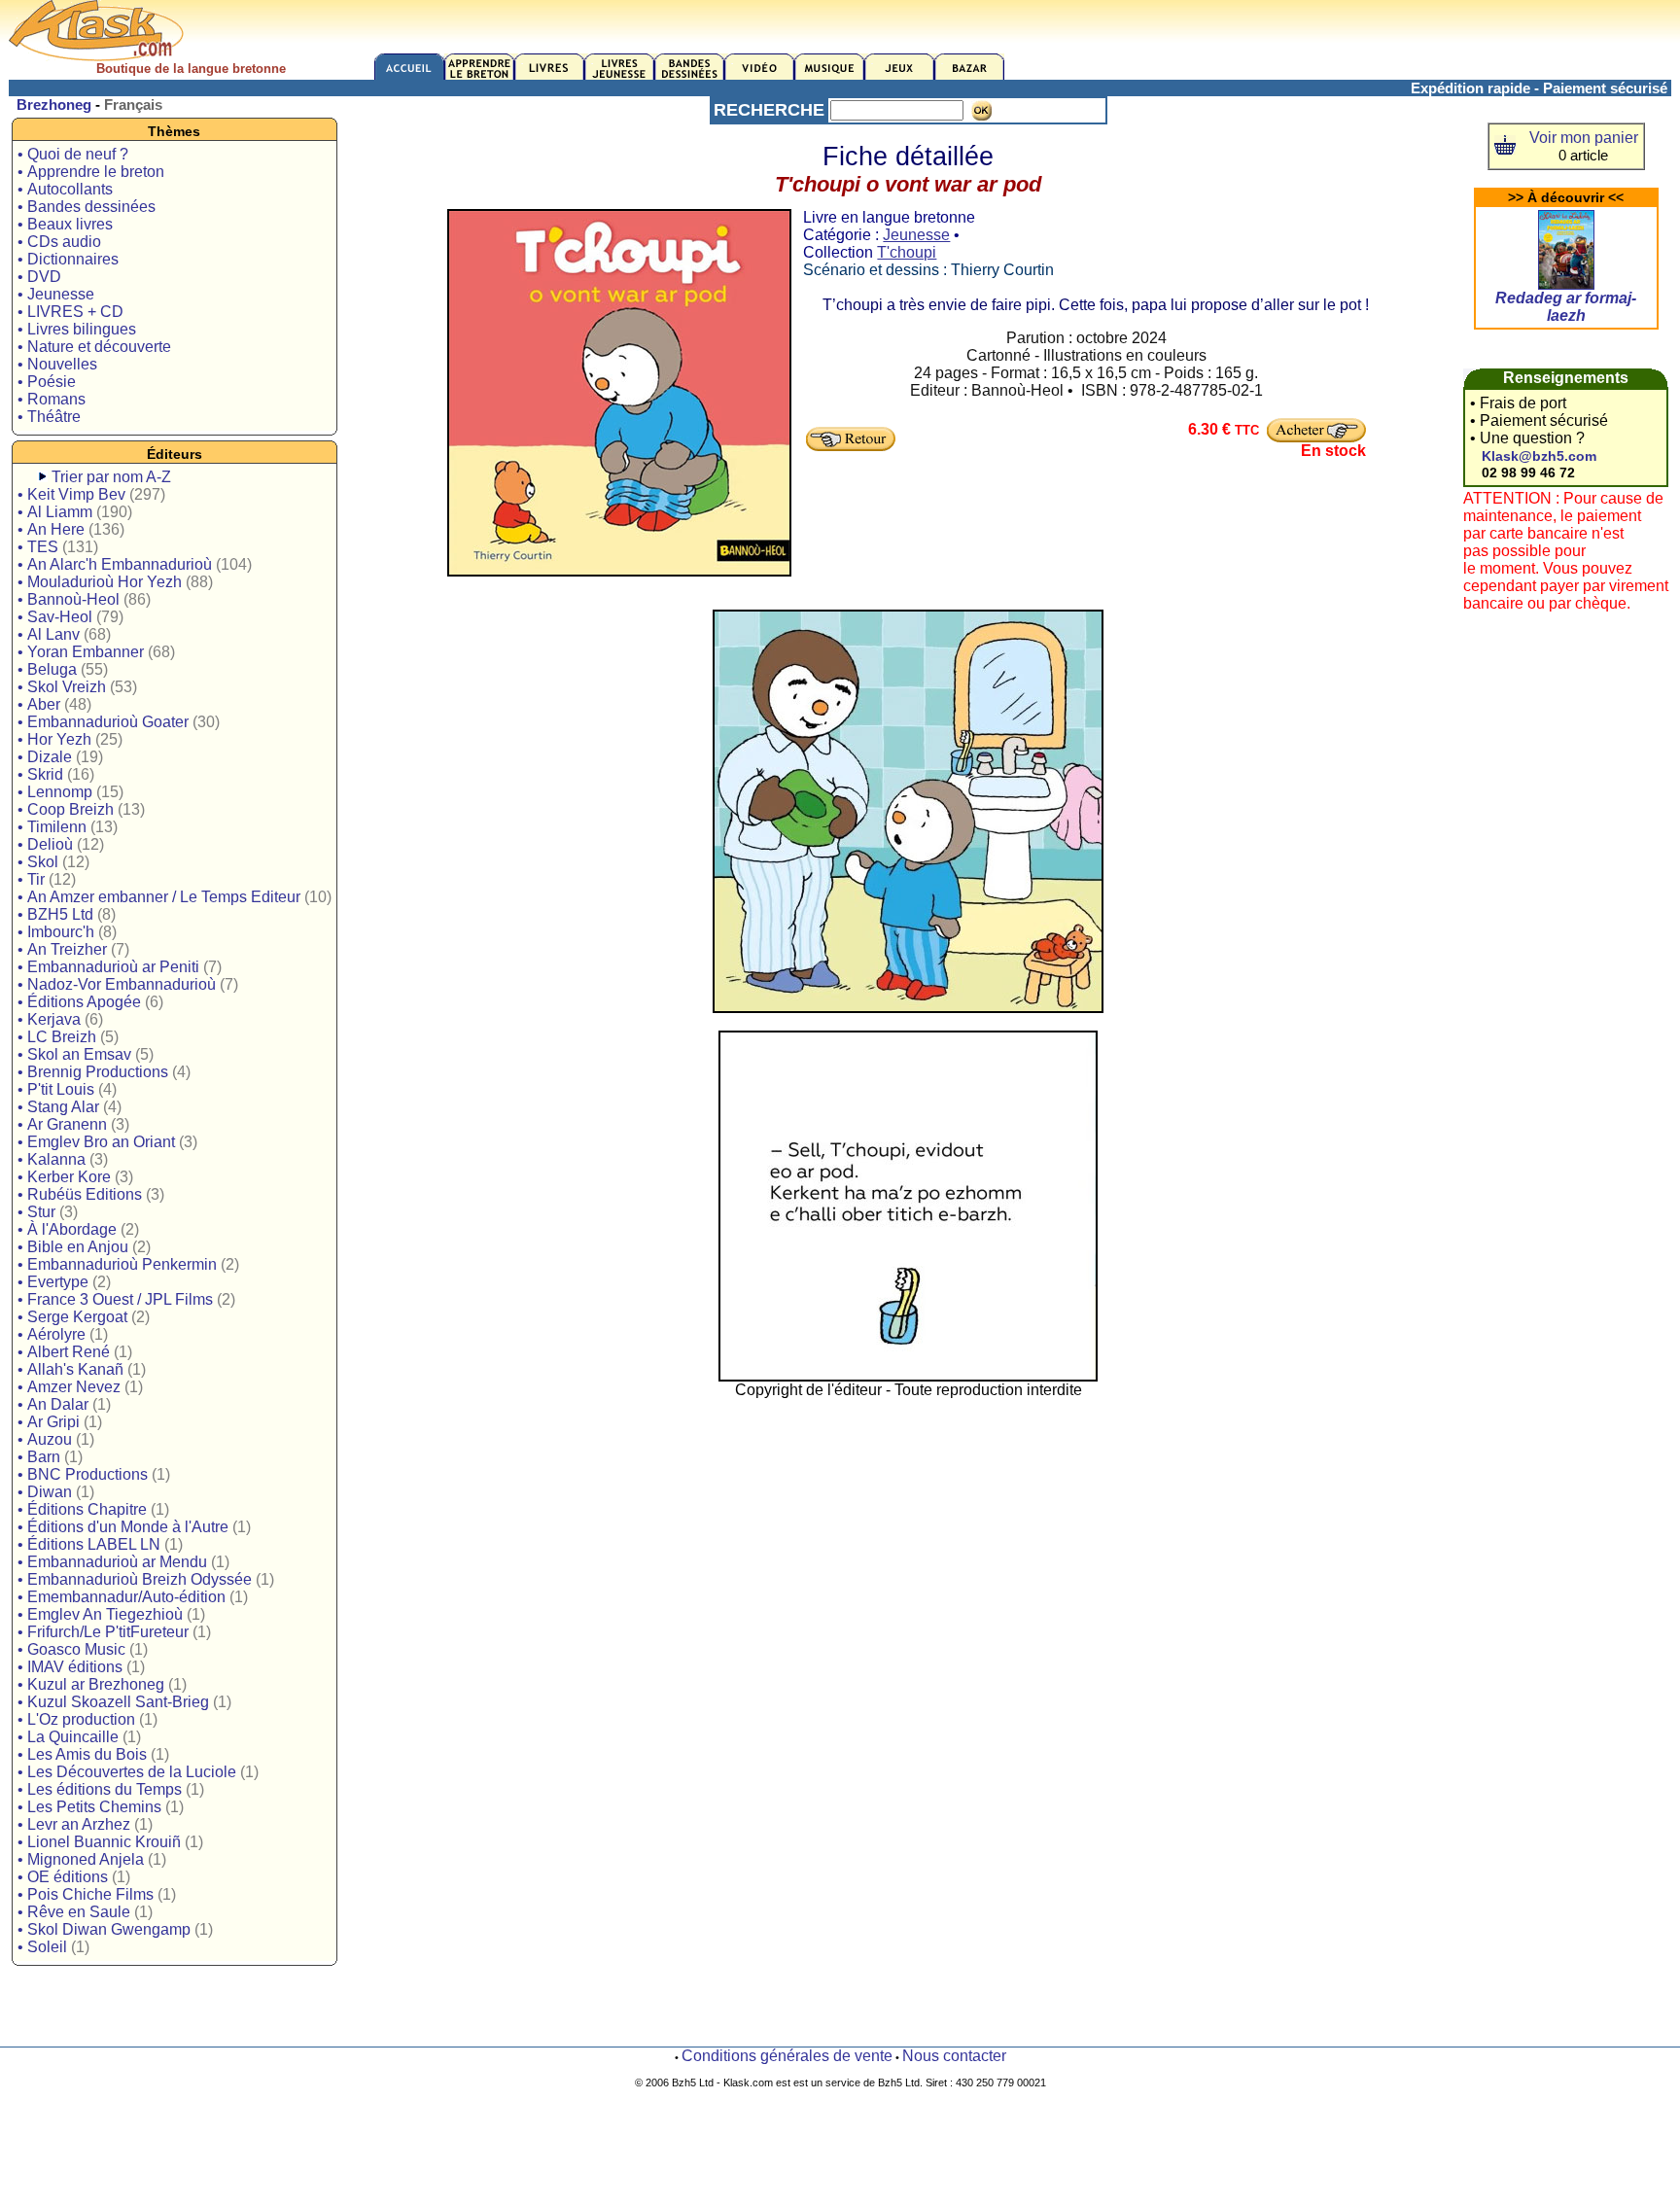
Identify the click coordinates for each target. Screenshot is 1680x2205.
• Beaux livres (65, 224)
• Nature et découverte (94, 347)
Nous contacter (954, 2056)
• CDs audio (59, 242)
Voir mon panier (1584, 138)
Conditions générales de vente (787, 2056)
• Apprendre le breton (91, 172)
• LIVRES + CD (70, 312)
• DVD (39, 277)
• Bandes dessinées (87, 207)
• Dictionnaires (68, 259)
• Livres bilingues (77, 329)
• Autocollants (65, 189)
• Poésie (47, 382)
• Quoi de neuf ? (73, 154)
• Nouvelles (57, 364)
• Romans (52, 399)
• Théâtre (49, 417)
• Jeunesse (56, 294)
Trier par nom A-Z (111, 477)
